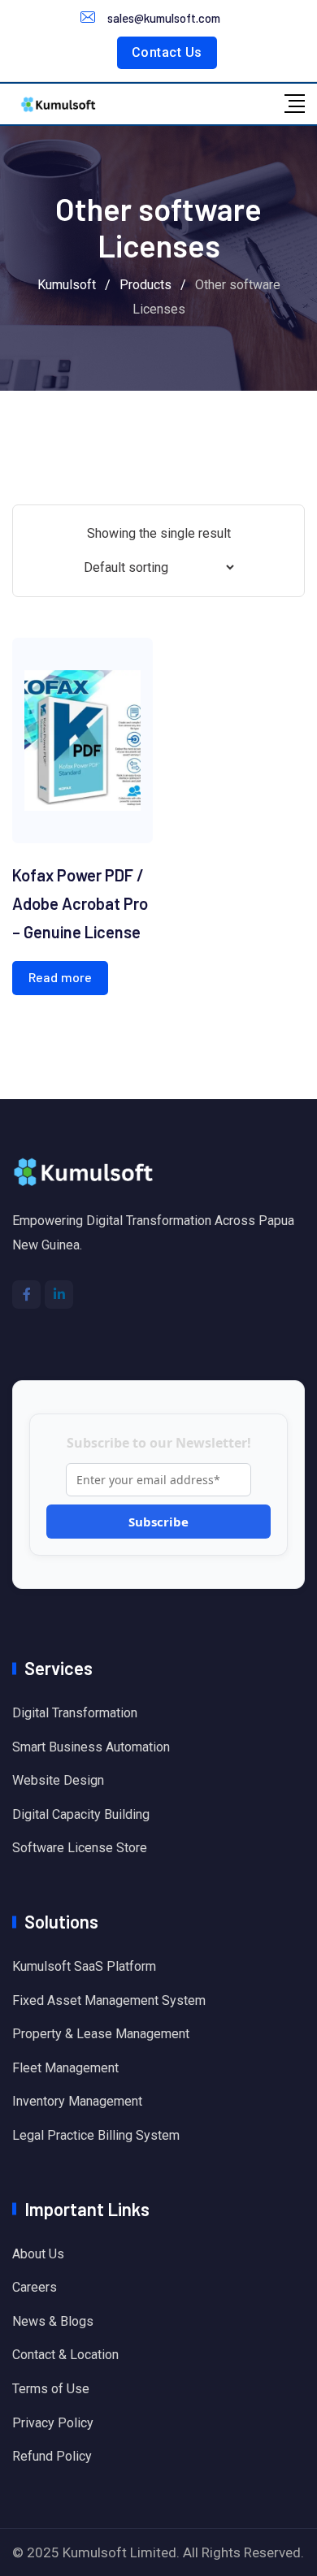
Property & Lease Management (101, 2034)
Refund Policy (52, 2456)
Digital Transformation (75, 1713)
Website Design (58, 1780)
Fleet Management (65, 2068)
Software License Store (80, 1848)
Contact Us (167, 52)
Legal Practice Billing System (96, 2135)
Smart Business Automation (91, 1747)
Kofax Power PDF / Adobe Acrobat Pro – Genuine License (80, 903)
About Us (38, 2254)
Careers (35, 2287)
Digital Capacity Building (81, 1814)
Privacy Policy (53, 2423)
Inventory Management (77, 2101)
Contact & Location (65, 2355)
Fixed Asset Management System (109, 2000)
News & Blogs (53, 2321)
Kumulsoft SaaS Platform (84, 1966)
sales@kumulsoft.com (164, 18)
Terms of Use (51, 2389)
